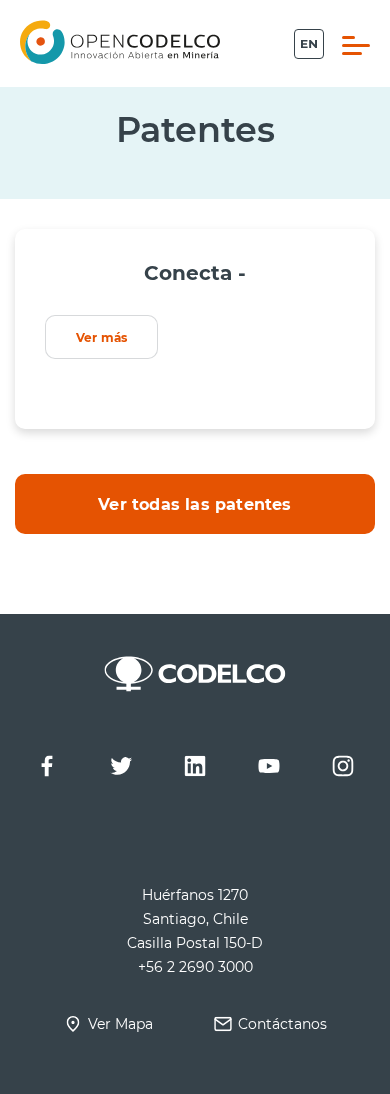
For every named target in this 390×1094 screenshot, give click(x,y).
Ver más (101, 337)
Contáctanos (282, 1023)
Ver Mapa (120, 1023)
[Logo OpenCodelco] (120, 42)
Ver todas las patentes (194, 503)
